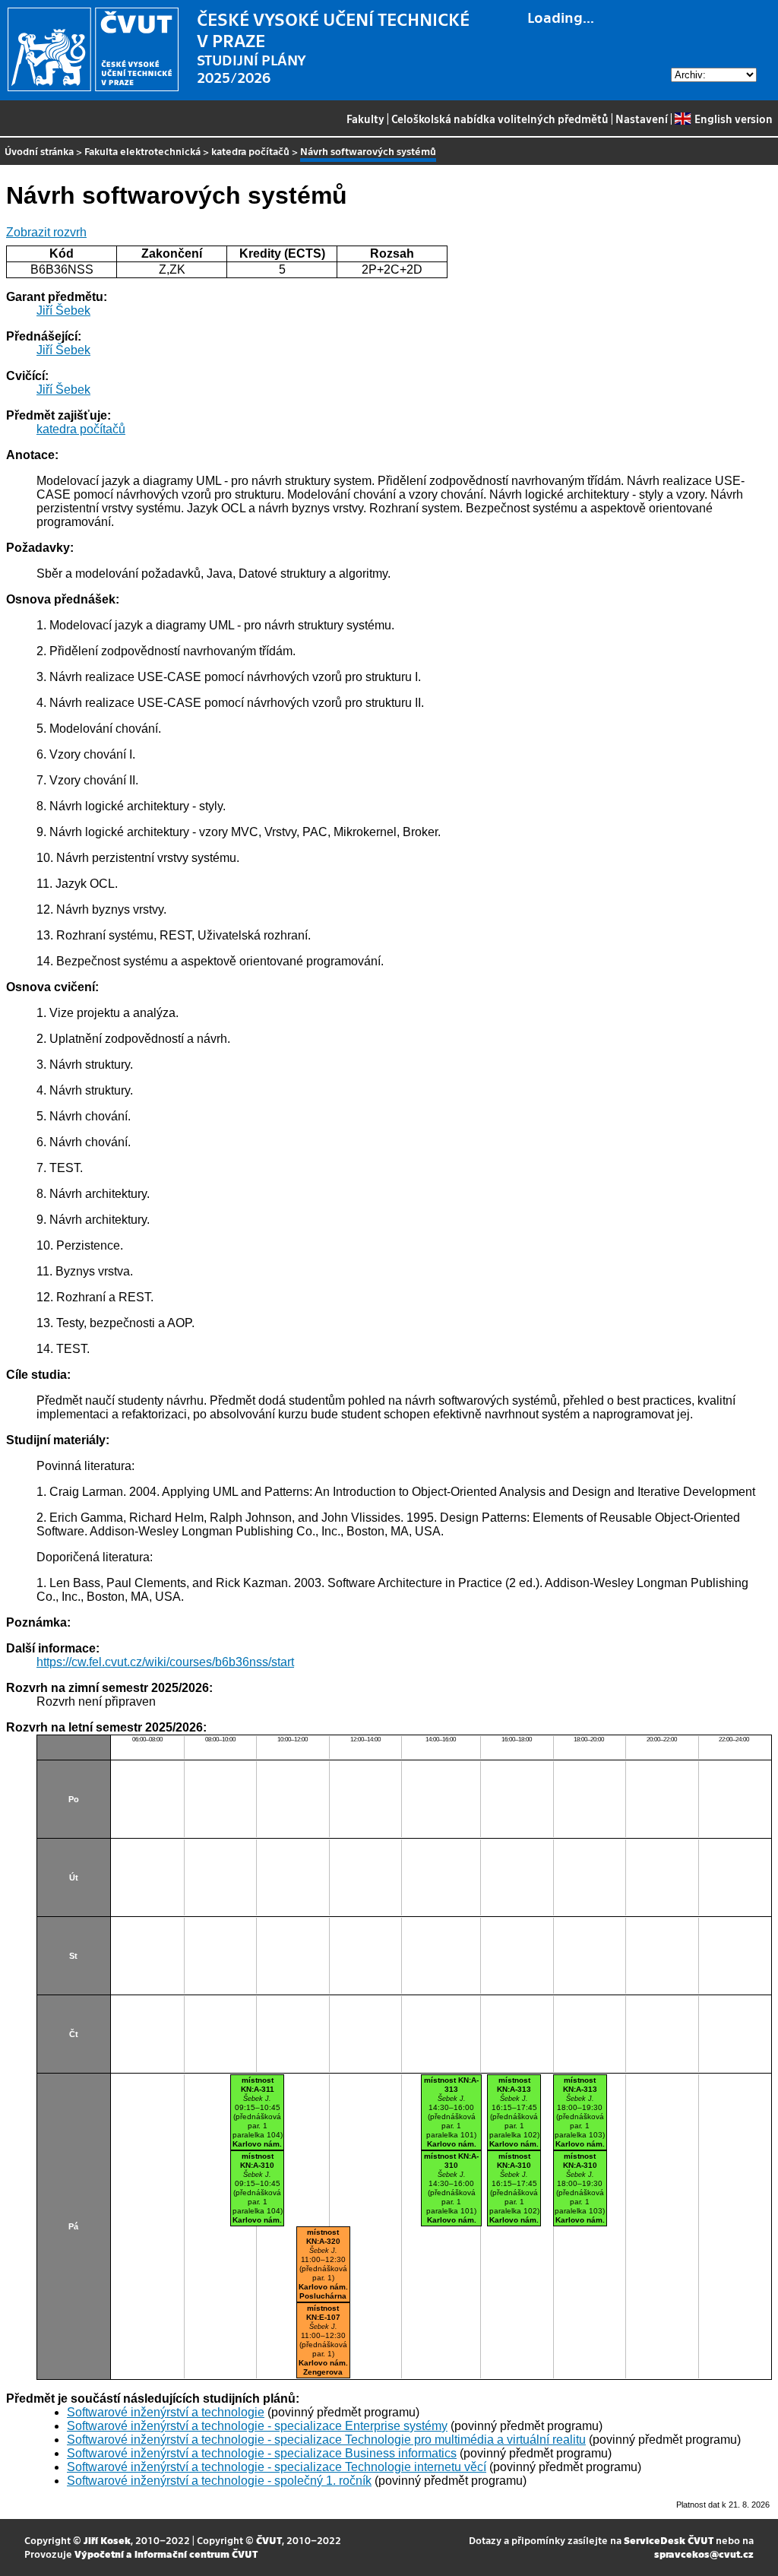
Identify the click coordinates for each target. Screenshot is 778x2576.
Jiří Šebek (63, 311)
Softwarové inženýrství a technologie (166, 2412)
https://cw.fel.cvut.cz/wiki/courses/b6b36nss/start (165, 1662)
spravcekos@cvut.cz (704, 2554)
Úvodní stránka (39, 151)
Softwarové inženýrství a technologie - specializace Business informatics (262, 2453)
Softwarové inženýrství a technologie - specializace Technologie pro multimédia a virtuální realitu (326, 2440)
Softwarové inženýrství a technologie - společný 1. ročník (219, 2481)
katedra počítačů (250, 151)
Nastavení (642, 119)
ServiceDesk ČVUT (669, 2540)
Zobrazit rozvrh (46, 232)
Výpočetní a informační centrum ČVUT (166, 2554)
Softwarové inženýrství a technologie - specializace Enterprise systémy (257, 2426)
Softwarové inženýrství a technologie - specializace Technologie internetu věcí (277, 2467)
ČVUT (269, 2540)
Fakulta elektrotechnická (142, 151)
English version (733, 119)
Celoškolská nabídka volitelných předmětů (500, 119)
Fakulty (365, 119)
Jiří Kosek (107, 2540)
